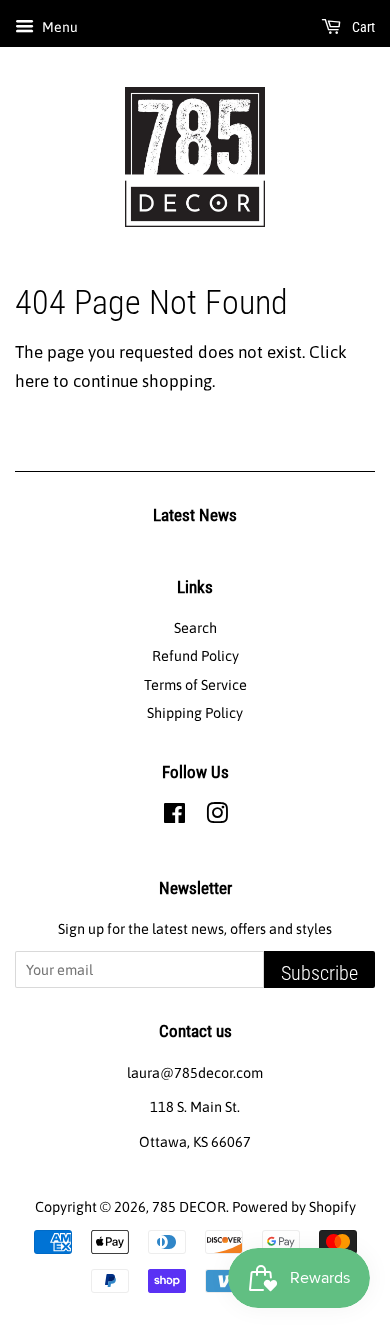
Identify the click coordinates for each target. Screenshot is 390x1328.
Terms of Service (195, 685)
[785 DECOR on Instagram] (217, 817)
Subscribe (319, 973)
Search (195, 628)
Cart (362, 27)
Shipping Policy (195, 713)
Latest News (195, 515)
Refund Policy (195, 656)
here (32, 381)
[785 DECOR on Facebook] (174, 817)
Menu (58, 27)
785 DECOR (189, 1207)
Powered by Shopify (294, 1207)
